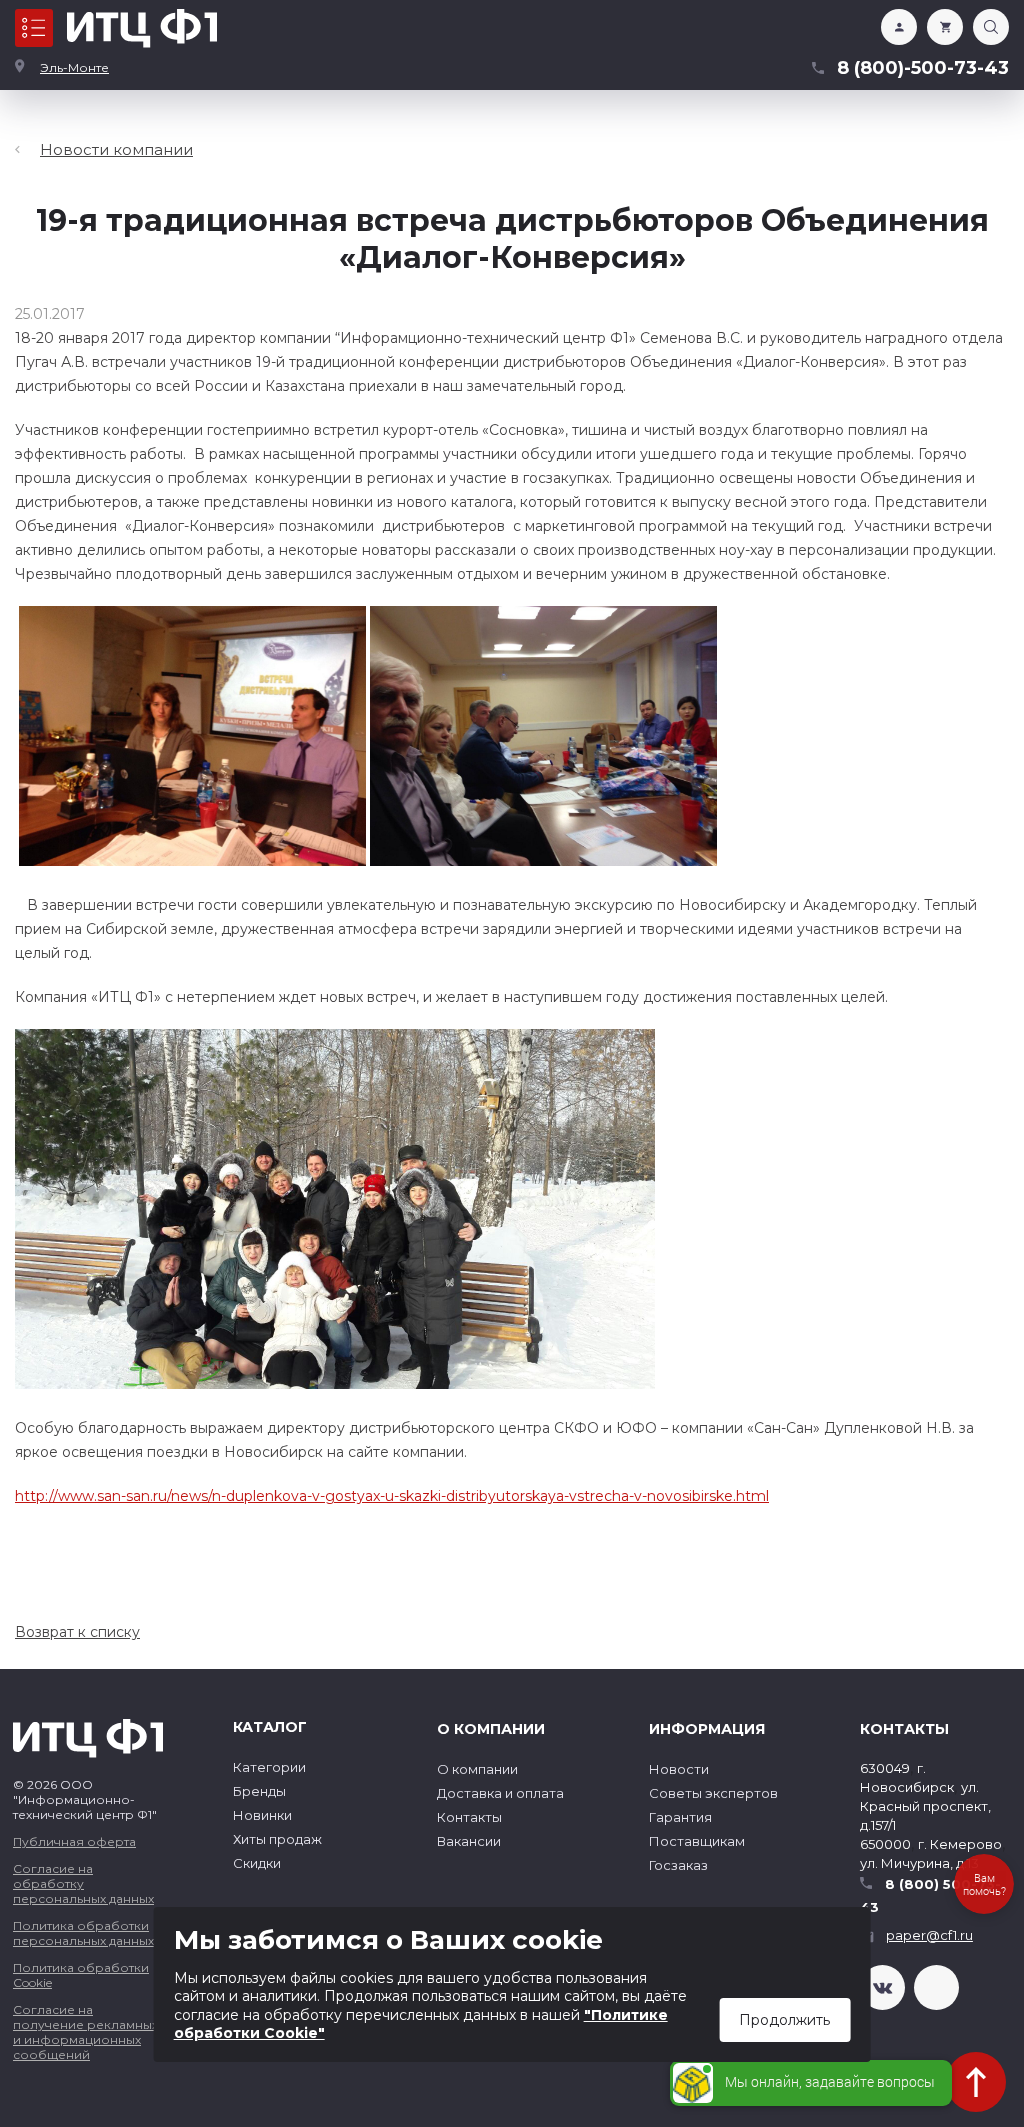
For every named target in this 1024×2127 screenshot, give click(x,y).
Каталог (34, 28)
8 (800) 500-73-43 (930, 1895)
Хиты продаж (277, 1839)
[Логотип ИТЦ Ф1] (142, 28)
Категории (269, 1767)
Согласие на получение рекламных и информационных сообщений (85, 2032)
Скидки (257, 1863)
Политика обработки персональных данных (83, 1933)
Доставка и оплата (500, 1793)
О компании (477, 1769)
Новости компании (116, 149)
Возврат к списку (77, 1632)
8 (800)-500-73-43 (923, 68)
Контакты (469, 1817)
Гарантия (680, 1817)
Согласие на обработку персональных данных (83, 1883)
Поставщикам (697, 1841)
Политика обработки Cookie (81, 1975)
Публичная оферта (74, 1841)
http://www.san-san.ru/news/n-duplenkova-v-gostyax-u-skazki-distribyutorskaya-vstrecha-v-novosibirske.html (392, 1496)
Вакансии (469, 1841)
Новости (679, 1769)
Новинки (262, 1815)
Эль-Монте (74, 67)
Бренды (259, 1791)
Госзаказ (678, 1865)
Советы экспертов (713, 1793)
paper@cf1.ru (929, 1935)
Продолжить (784, 2020)
